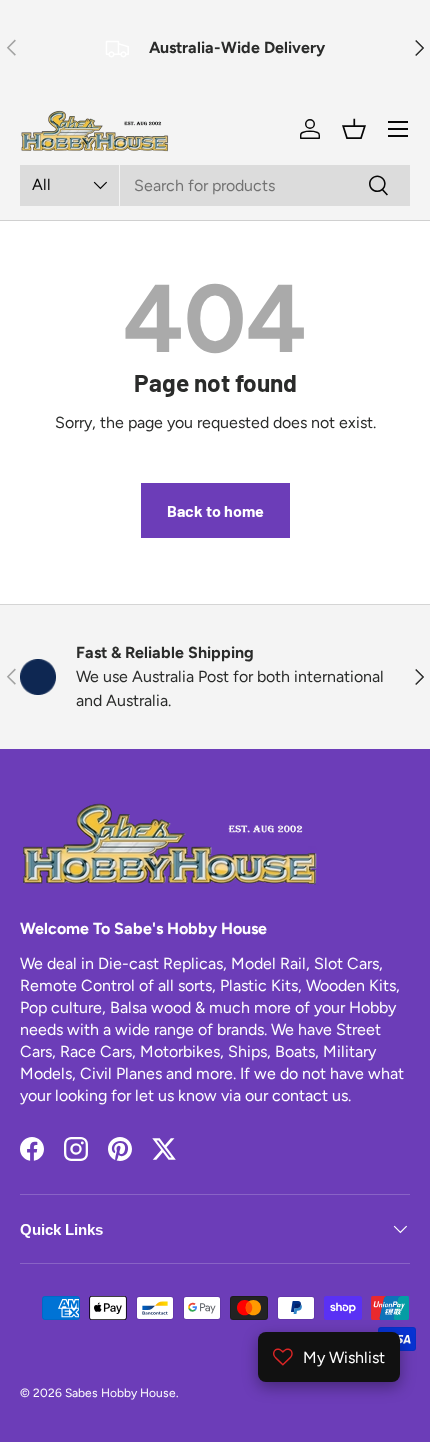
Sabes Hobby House (120, 1393)
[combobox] (215, 185)
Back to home (215, 510)
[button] (354, 129)
